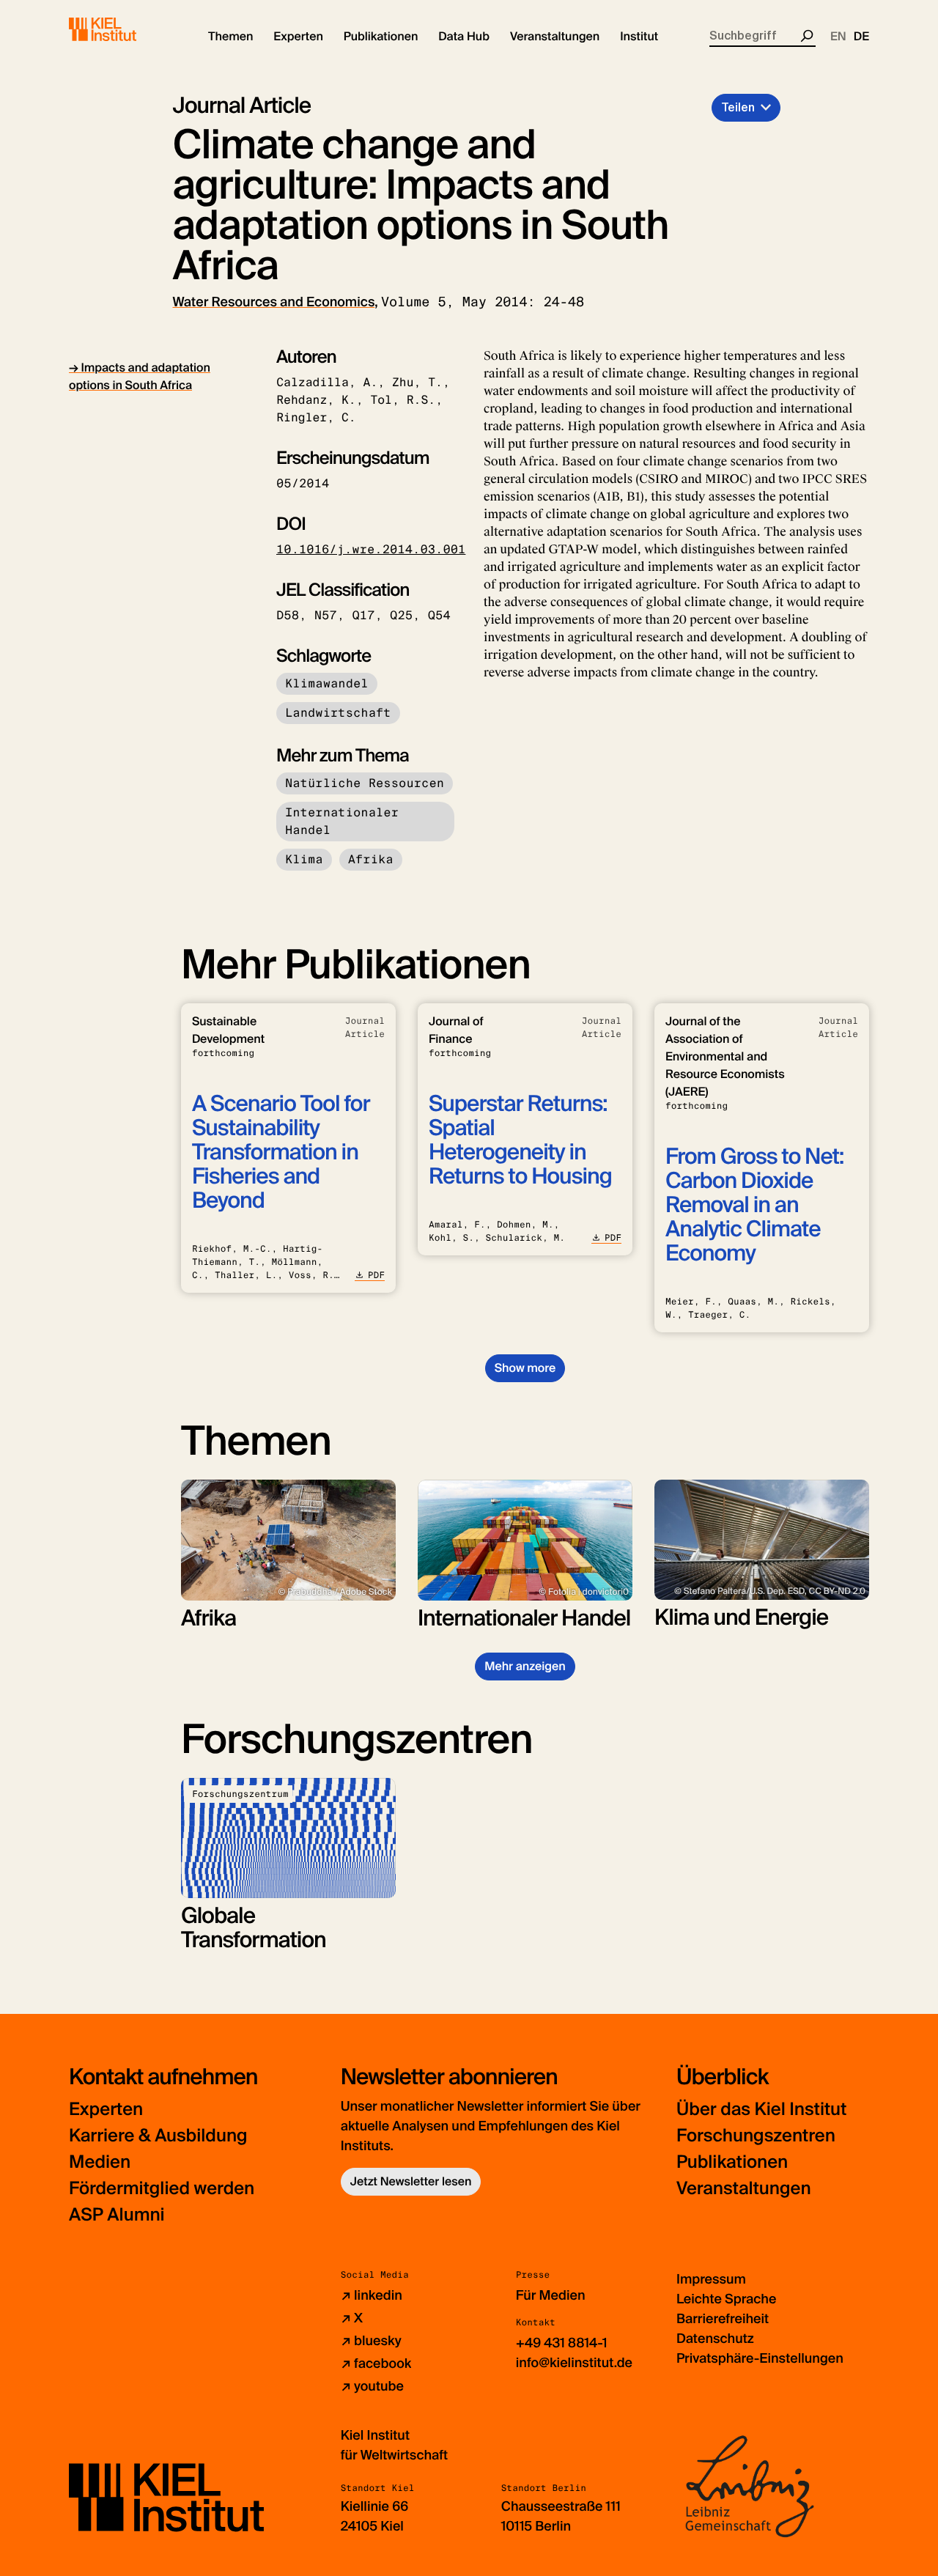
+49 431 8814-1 (562, 2343)
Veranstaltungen (744, 2189)
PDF (376, 1275)
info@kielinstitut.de (574, 2363)
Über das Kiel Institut (761, 2110)
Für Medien (551, 2295)
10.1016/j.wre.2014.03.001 (371, 549)
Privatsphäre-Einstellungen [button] (760, 2358)
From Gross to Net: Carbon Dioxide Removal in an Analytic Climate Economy (754, 1205)
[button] (230, 37)
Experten (106, 2110)
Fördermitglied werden (162, 2189)
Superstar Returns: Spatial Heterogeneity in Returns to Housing (520, 1140)
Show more (525, 1368)
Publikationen (732, 2162)
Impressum (711, 2279)
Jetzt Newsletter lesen (411, 2181)
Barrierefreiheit (723, 2319)
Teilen (738, 107)
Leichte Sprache (726, 2299)
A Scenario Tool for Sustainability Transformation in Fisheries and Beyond (281, 1152)
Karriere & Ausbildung (158, 2136)
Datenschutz (715, 2339)
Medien (100, 2162)
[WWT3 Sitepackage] (124, 29)
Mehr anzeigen (525, 1666)
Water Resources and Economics (274, 302)
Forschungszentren (756, 2136)
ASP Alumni (117, 2215)
